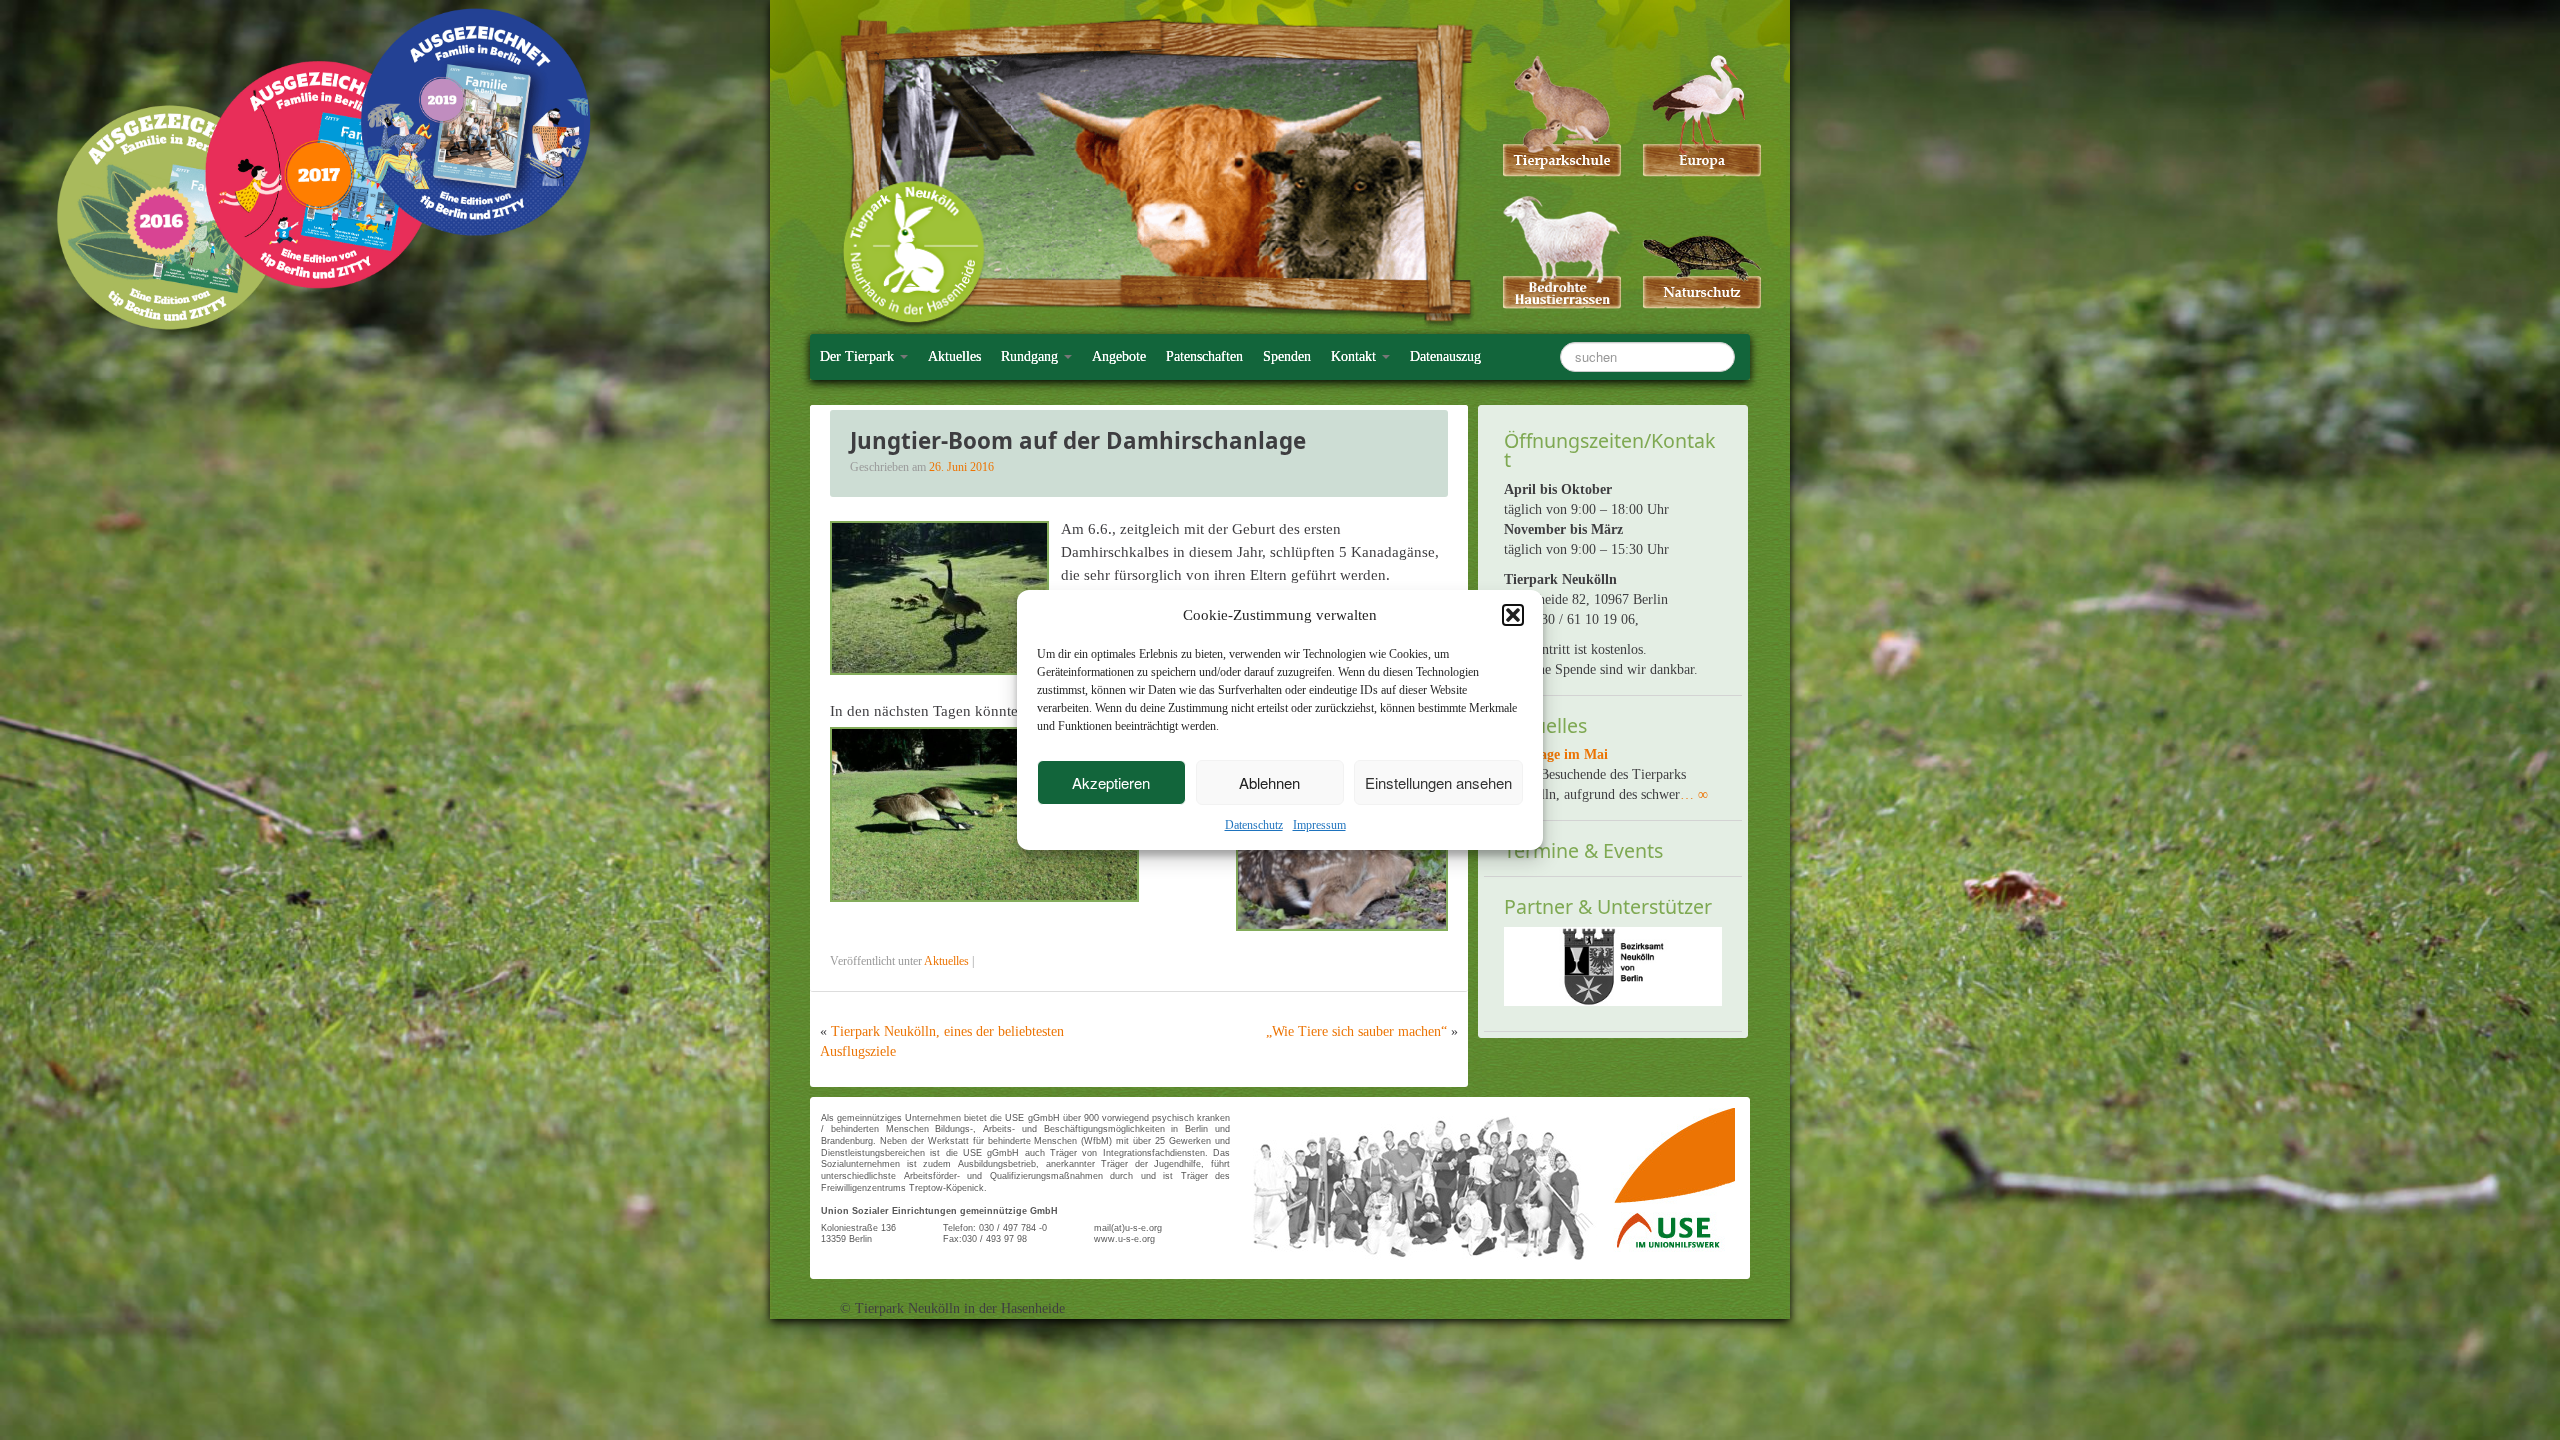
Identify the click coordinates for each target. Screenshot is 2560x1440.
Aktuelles (954, 356)
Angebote (1119, 356)
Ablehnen (1269, 782)
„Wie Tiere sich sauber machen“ (1356, 1031)
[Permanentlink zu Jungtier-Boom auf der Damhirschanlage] (939, 596)
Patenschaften (1204, 356)
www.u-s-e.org (1124, 1239)
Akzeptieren (1111, 782)
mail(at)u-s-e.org (1128, 1228)
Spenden (1287, 356)
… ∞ (1694, 794)
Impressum (1319, 825)
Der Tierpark (859, 356)
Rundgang (1031, 356)
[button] (1513, 615)
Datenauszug (1445, 356)
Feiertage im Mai (1556, 754)
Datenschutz (1254, 825)
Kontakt (1355, 356)
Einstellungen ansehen (1438, 782)
